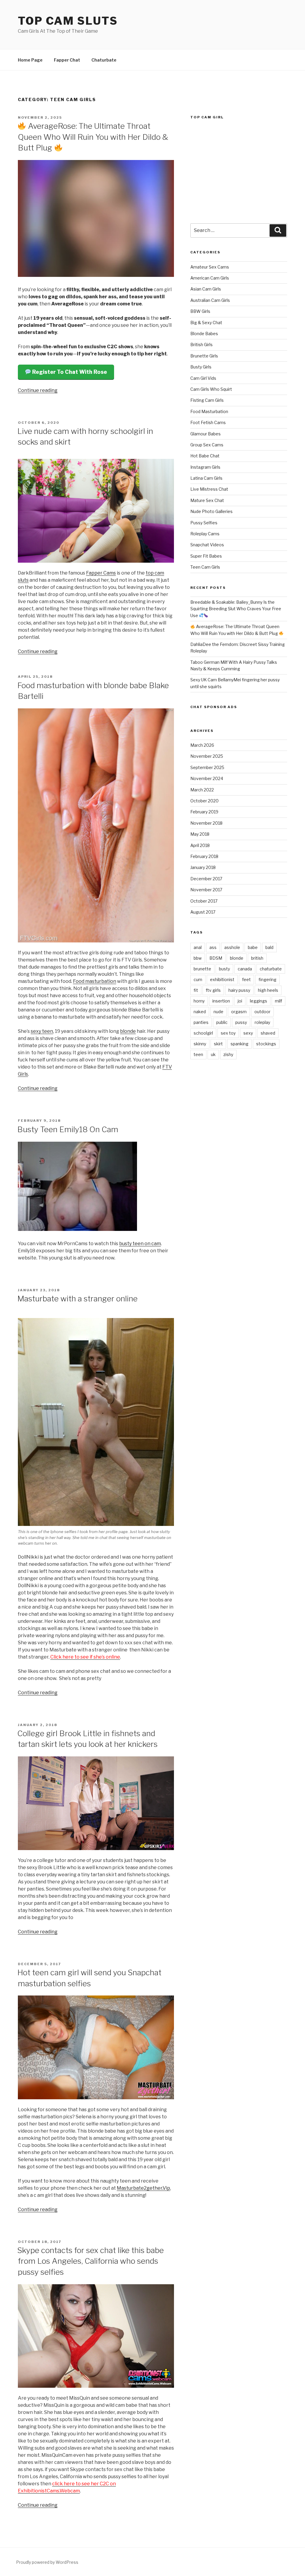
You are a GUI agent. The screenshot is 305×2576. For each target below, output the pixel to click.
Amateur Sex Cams (210, 267)
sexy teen (42, 1031)
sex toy (228, 1033)
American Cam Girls (210, 278)
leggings (259, 1001)
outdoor (262, 1012)
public (222, 1022)
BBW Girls (200, 311)
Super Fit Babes (206, 556)
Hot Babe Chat (205, 456)
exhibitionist (222, 979)
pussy (241, 1022)
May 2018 (200, 834)
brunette (202, 969)
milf (278, 1001)
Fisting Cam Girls (207, 400)
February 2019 (204, 812)
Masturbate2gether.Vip (143, 2188)
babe (253, 947)
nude (218, 1012)
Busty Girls (201, 367)
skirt (218, 1044)
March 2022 (202, 790)
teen (198, 1054)
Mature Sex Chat (207, 500)
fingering (267, 979)
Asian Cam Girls (206, 289)
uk (213, 1054)
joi (240, 1001)
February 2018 (204, 856)
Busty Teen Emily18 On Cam (68, 1129)
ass (213, 947)
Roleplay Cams (205, 534)
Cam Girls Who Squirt (211, 389)
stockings (266, 1044)
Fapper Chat (67, 60)
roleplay (262, 1022)
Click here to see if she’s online (85, 1657)
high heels (268, 990)
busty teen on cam (140, 1244)
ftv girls (213, 990)
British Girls (201, 345)
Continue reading (38, 390)
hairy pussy (239, 990)
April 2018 (200, 845)
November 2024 (207, 778)
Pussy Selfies (204, 523)
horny (199, 1001)
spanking (239, 1044)
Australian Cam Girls (210, 300)
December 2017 (206, 879)
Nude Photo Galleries (211, 511)
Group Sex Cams (207, 445)
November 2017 (206, 890)
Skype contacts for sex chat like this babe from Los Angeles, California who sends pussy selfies (91, 2261)
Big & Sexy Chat (206, 323)
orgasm (239, 1012)
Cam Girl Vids (203, 378)
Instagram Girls (205, 467)
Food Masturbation (209, 411)
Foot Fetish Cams (208, 422)
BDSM (216, 958)
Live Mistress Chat (209, 489)
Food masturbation (95, 981)
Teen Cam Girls (205, 567)
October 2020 (204, 801)
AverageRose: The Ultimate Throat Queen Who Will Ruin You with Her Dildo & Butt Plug (93, 137)
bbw (198, 958)
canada (245, 969)
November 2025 (207, 756)
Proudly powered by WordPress (47, 2562)
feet (246, 979)
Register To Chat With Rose (69, 372)
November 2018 (206, 823)
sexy (248, 1033)
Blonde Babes (204, 334)
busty (224, 969)
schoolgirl (203, 1033)
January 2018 (203, 867)
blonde (128, 1031)
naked (200, 1012)
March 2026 (202, 745)
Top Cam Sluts (68, 21)
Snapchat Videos (207, 545)
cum (198, 979)
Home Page (30, 60)
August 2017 (203, 912)
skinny (200, 1044)
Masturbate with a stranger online (77, 1299)
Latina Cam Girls (206, 478)
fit (196, 990)
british (257, 958)
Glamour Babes (206, 434)
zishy (228, 1054)
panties (201, 1022)
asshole (232, 947)
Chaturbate (104, 60)
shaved (268, 1033)
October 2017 (204, 901)
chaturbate (271, 969)
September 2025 (207, 767)
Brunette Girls (204, 356)
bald (269, 947)
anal (198, 947)
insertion (221, 1001)
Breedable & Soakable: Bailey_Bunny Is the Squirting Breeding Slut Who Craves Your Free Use (236, 609)
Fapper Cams (101, 573)
